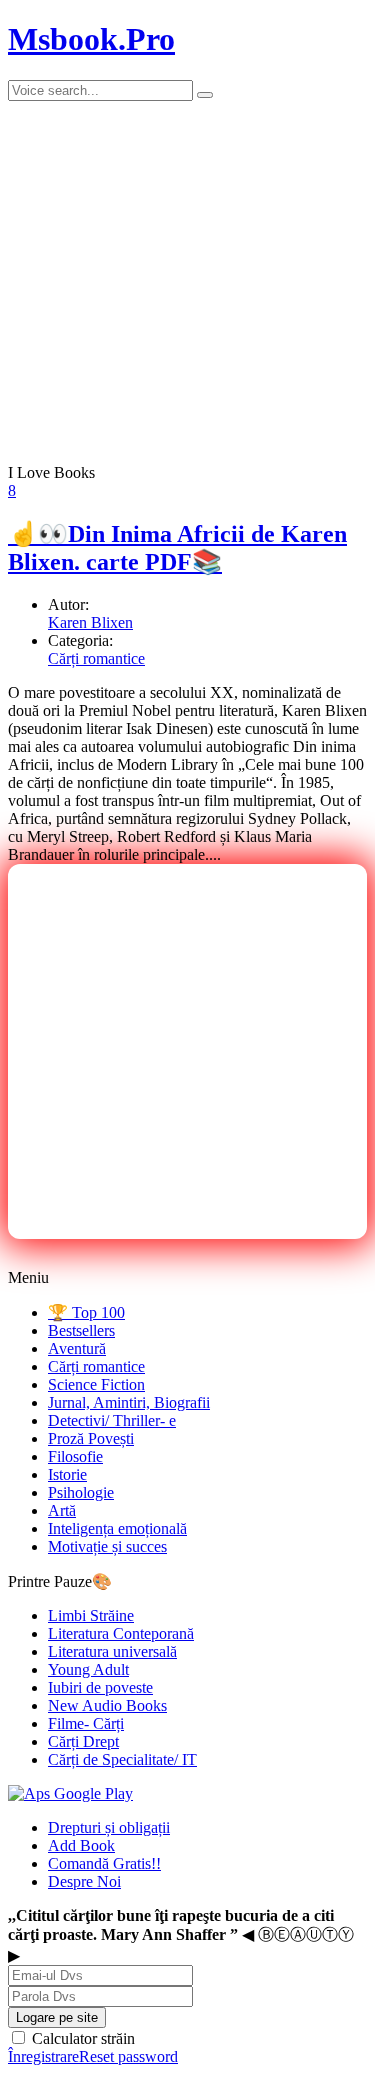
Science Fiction (96, 1384)
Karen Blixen (90, 622)
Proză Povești (91, 1438)
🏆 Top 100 (86, 1312)
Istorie (67, 1474)
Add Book (81, 1845)
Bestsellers (81, 1330)
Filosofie (75, 1456)
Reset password (128, 2056)
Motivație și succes (107, 1546)
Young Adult (88, 1669)
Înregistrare (43, 2056)
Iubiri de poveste (100, 1687)
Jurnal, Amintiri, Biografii (129, 1402)
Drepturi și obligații (109, 1827)
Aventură (77, 1348)
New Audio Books (107, 1705)
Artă (62, 1510)
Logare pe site (57, 2017)
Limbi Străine (91, 1615)
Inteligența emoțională (117, 1528)
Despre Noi (84, 1881)
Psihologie (81, 1492)
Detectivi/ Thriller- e (112, 1420)
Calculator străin (81, 2038)
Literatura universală (112, 1651)
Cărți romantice (96, 658)
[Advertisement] (187, 1051)
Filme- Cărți (86, 1723)
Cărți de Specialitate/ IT (122, 1759)
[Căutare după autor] (205, 95)
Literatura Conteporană (121, 1633)
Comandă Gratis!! (104, 1863)
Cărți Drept (83, 1741)
